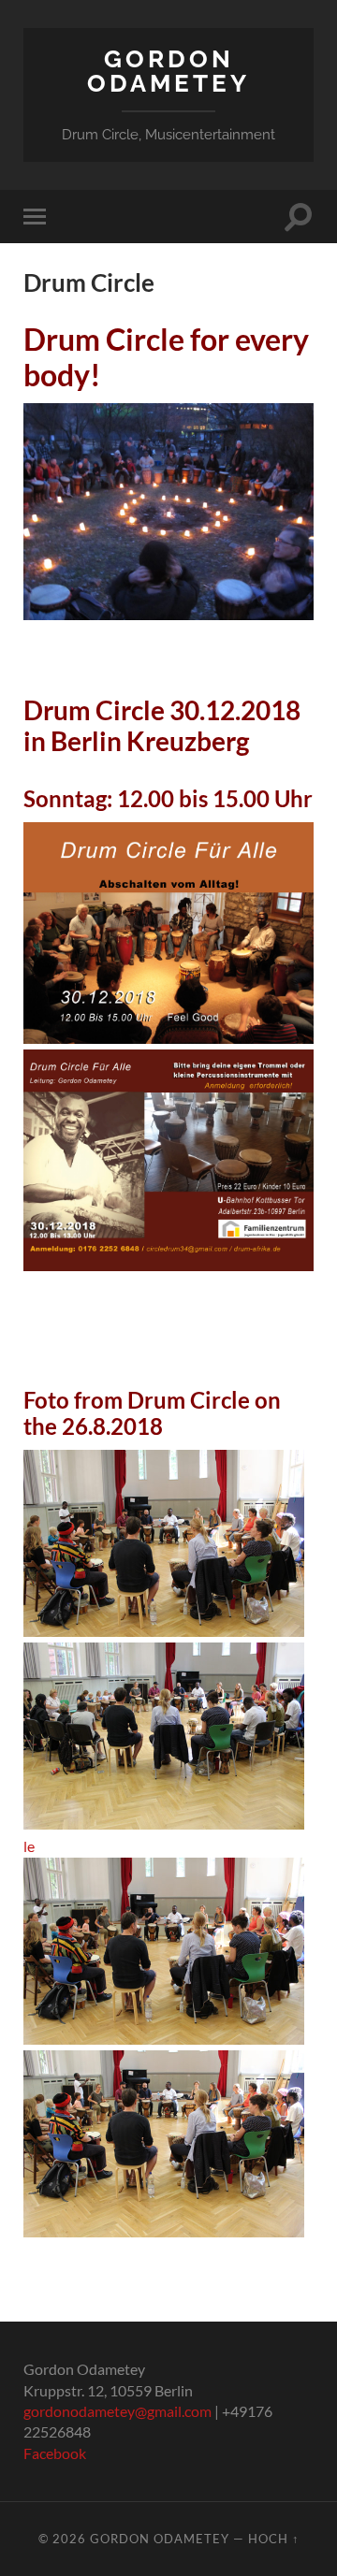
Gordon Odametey (168, 71)
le (29, 1846)
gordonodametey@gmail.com (117, 2411)
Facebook (55, 2453)
